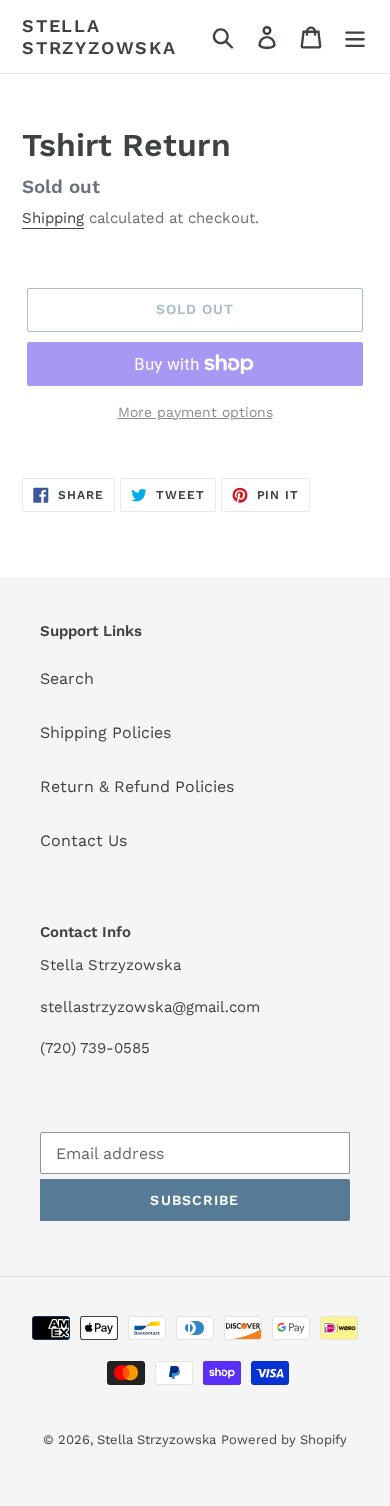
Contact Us (83, 840)
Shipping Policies (105, 732)
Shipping (53, 218)
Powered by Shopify (284, 1439)
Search (67, 678)
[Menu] (355, 36)
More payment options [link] (195, 412)
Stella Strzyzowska (99, 36)
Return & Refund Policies (137, 786)
